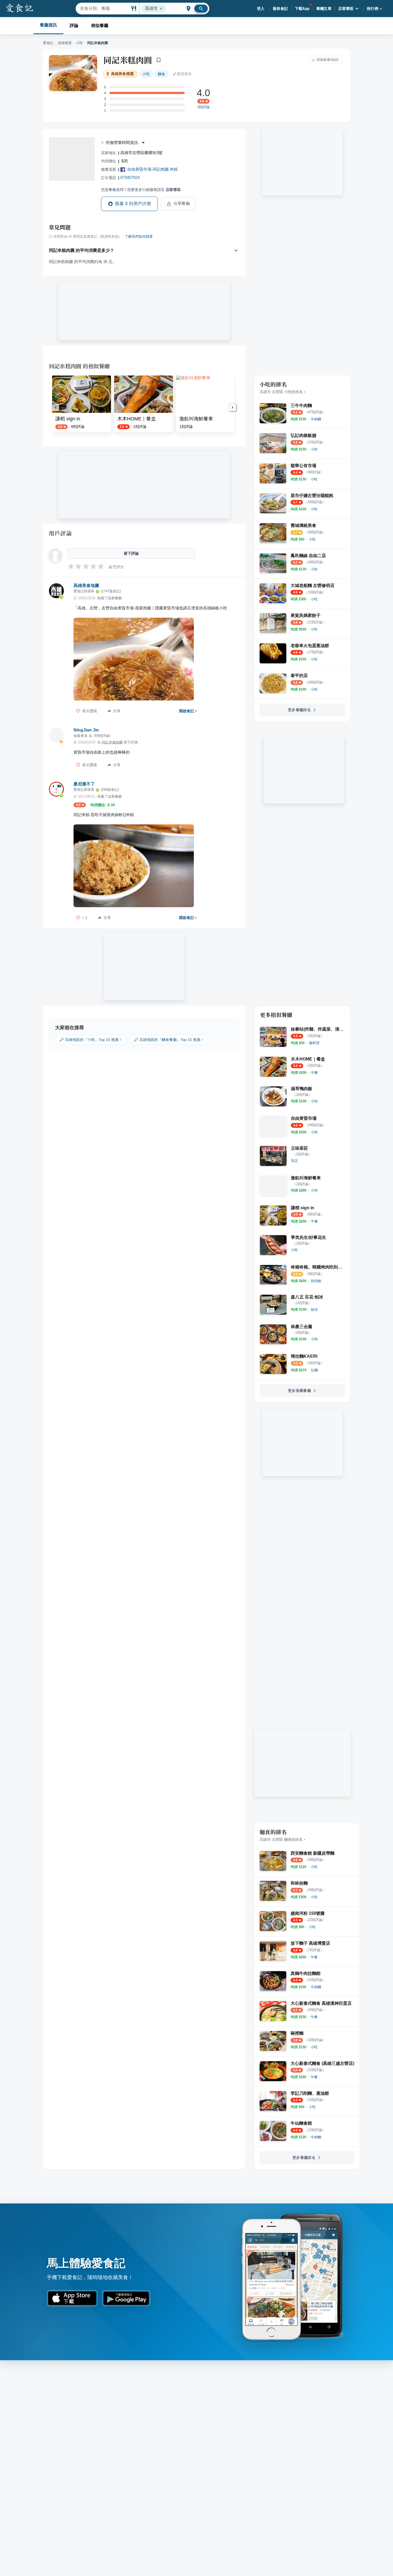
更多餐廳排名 (299, 710)
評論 (74, 26)
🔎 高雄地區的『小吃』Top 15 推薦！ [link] (91, 1040)
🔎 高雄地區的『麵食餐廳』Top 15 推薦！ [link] (169, 1040)
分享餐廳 (182, 203)
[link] (316, 419)
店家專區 (346, 9)
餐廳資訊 (48, 25)
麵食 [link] (161, 74)
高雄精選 (65, 43)
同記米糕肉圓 (128, 60)
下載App (302, 9)
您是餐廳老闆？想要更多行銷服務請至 (141, 190)
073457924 (130, 177)
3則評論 (203, 107)
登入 (261, 9)
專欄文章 (324, 9)
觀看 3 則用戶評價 (133, 204)
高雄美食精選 (122, 74)
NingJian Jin (86, 730)
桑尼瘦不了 (84, 784)
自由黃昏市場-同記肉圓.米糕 (153, 169)
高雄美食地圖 (86, 586)
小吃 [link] (146, 74)
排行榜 (373, 9)
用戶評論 (60, 533)
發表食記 (280, 9)
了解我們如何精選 (139, 237)
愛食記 (48, 43)
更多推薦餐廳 (299, 1391)
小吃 (79, 43)
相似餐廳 (100, 26)
